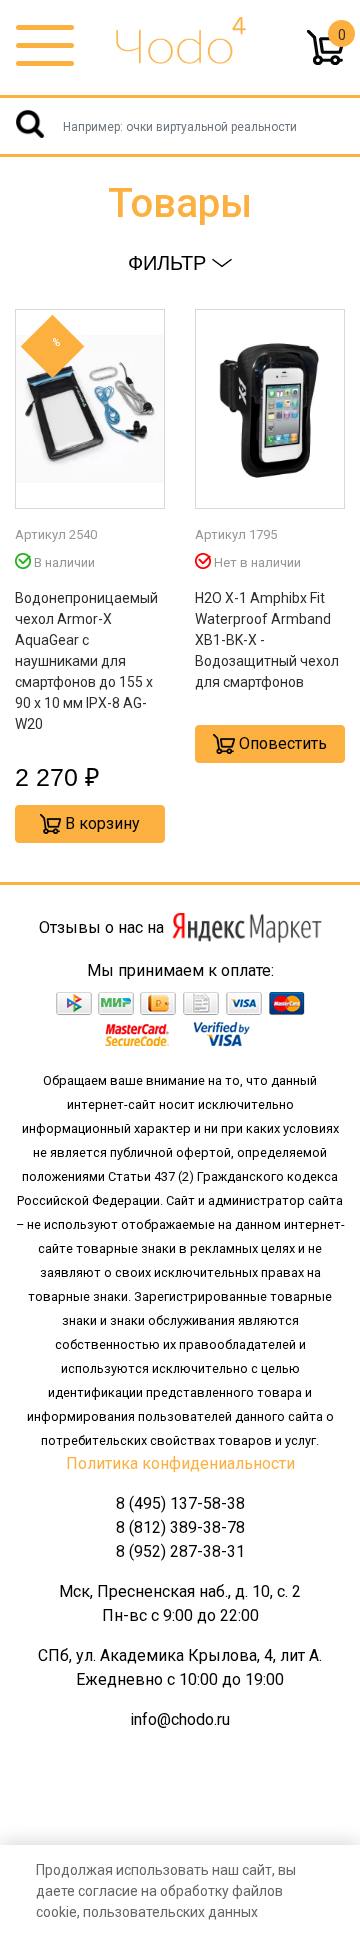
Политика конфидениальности (180, 1463)
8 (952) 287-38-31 (180, 1551)
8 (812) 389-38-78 (180, 1527)
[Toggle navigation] (45, 46)
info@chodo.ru (180, 1719)
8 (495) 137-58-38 (180, 1503)
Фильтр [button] (170, 263)
